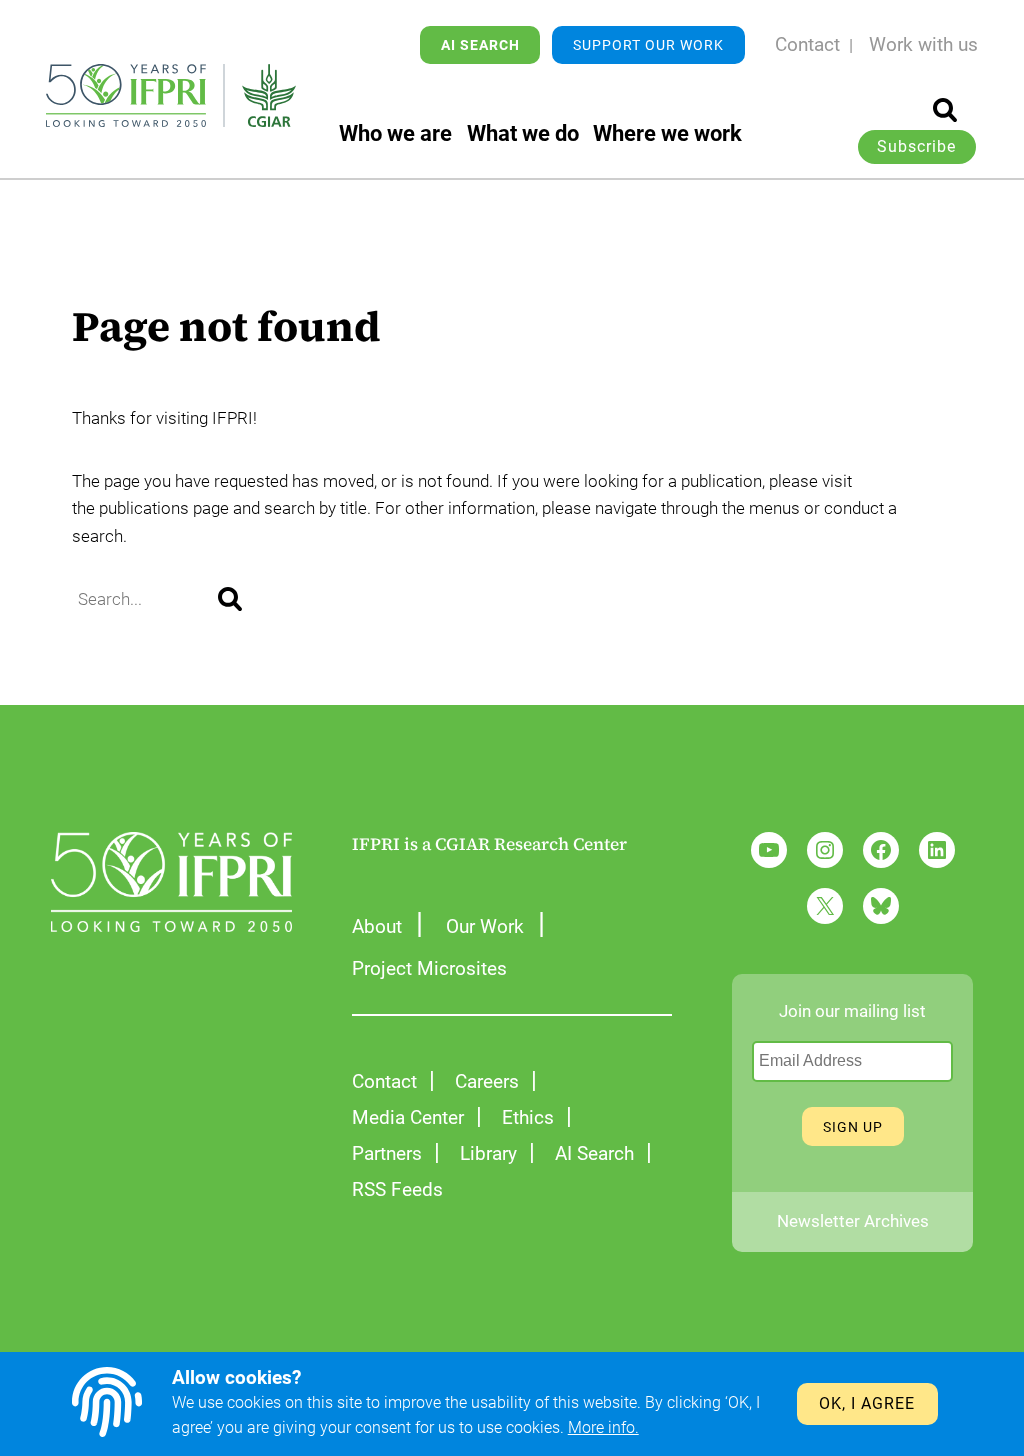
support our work (648, 45)
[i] (945, 110)
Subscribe (916, 147)
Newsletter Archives (853, 1221)
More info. (603, 1428)
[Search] (230, 599)
